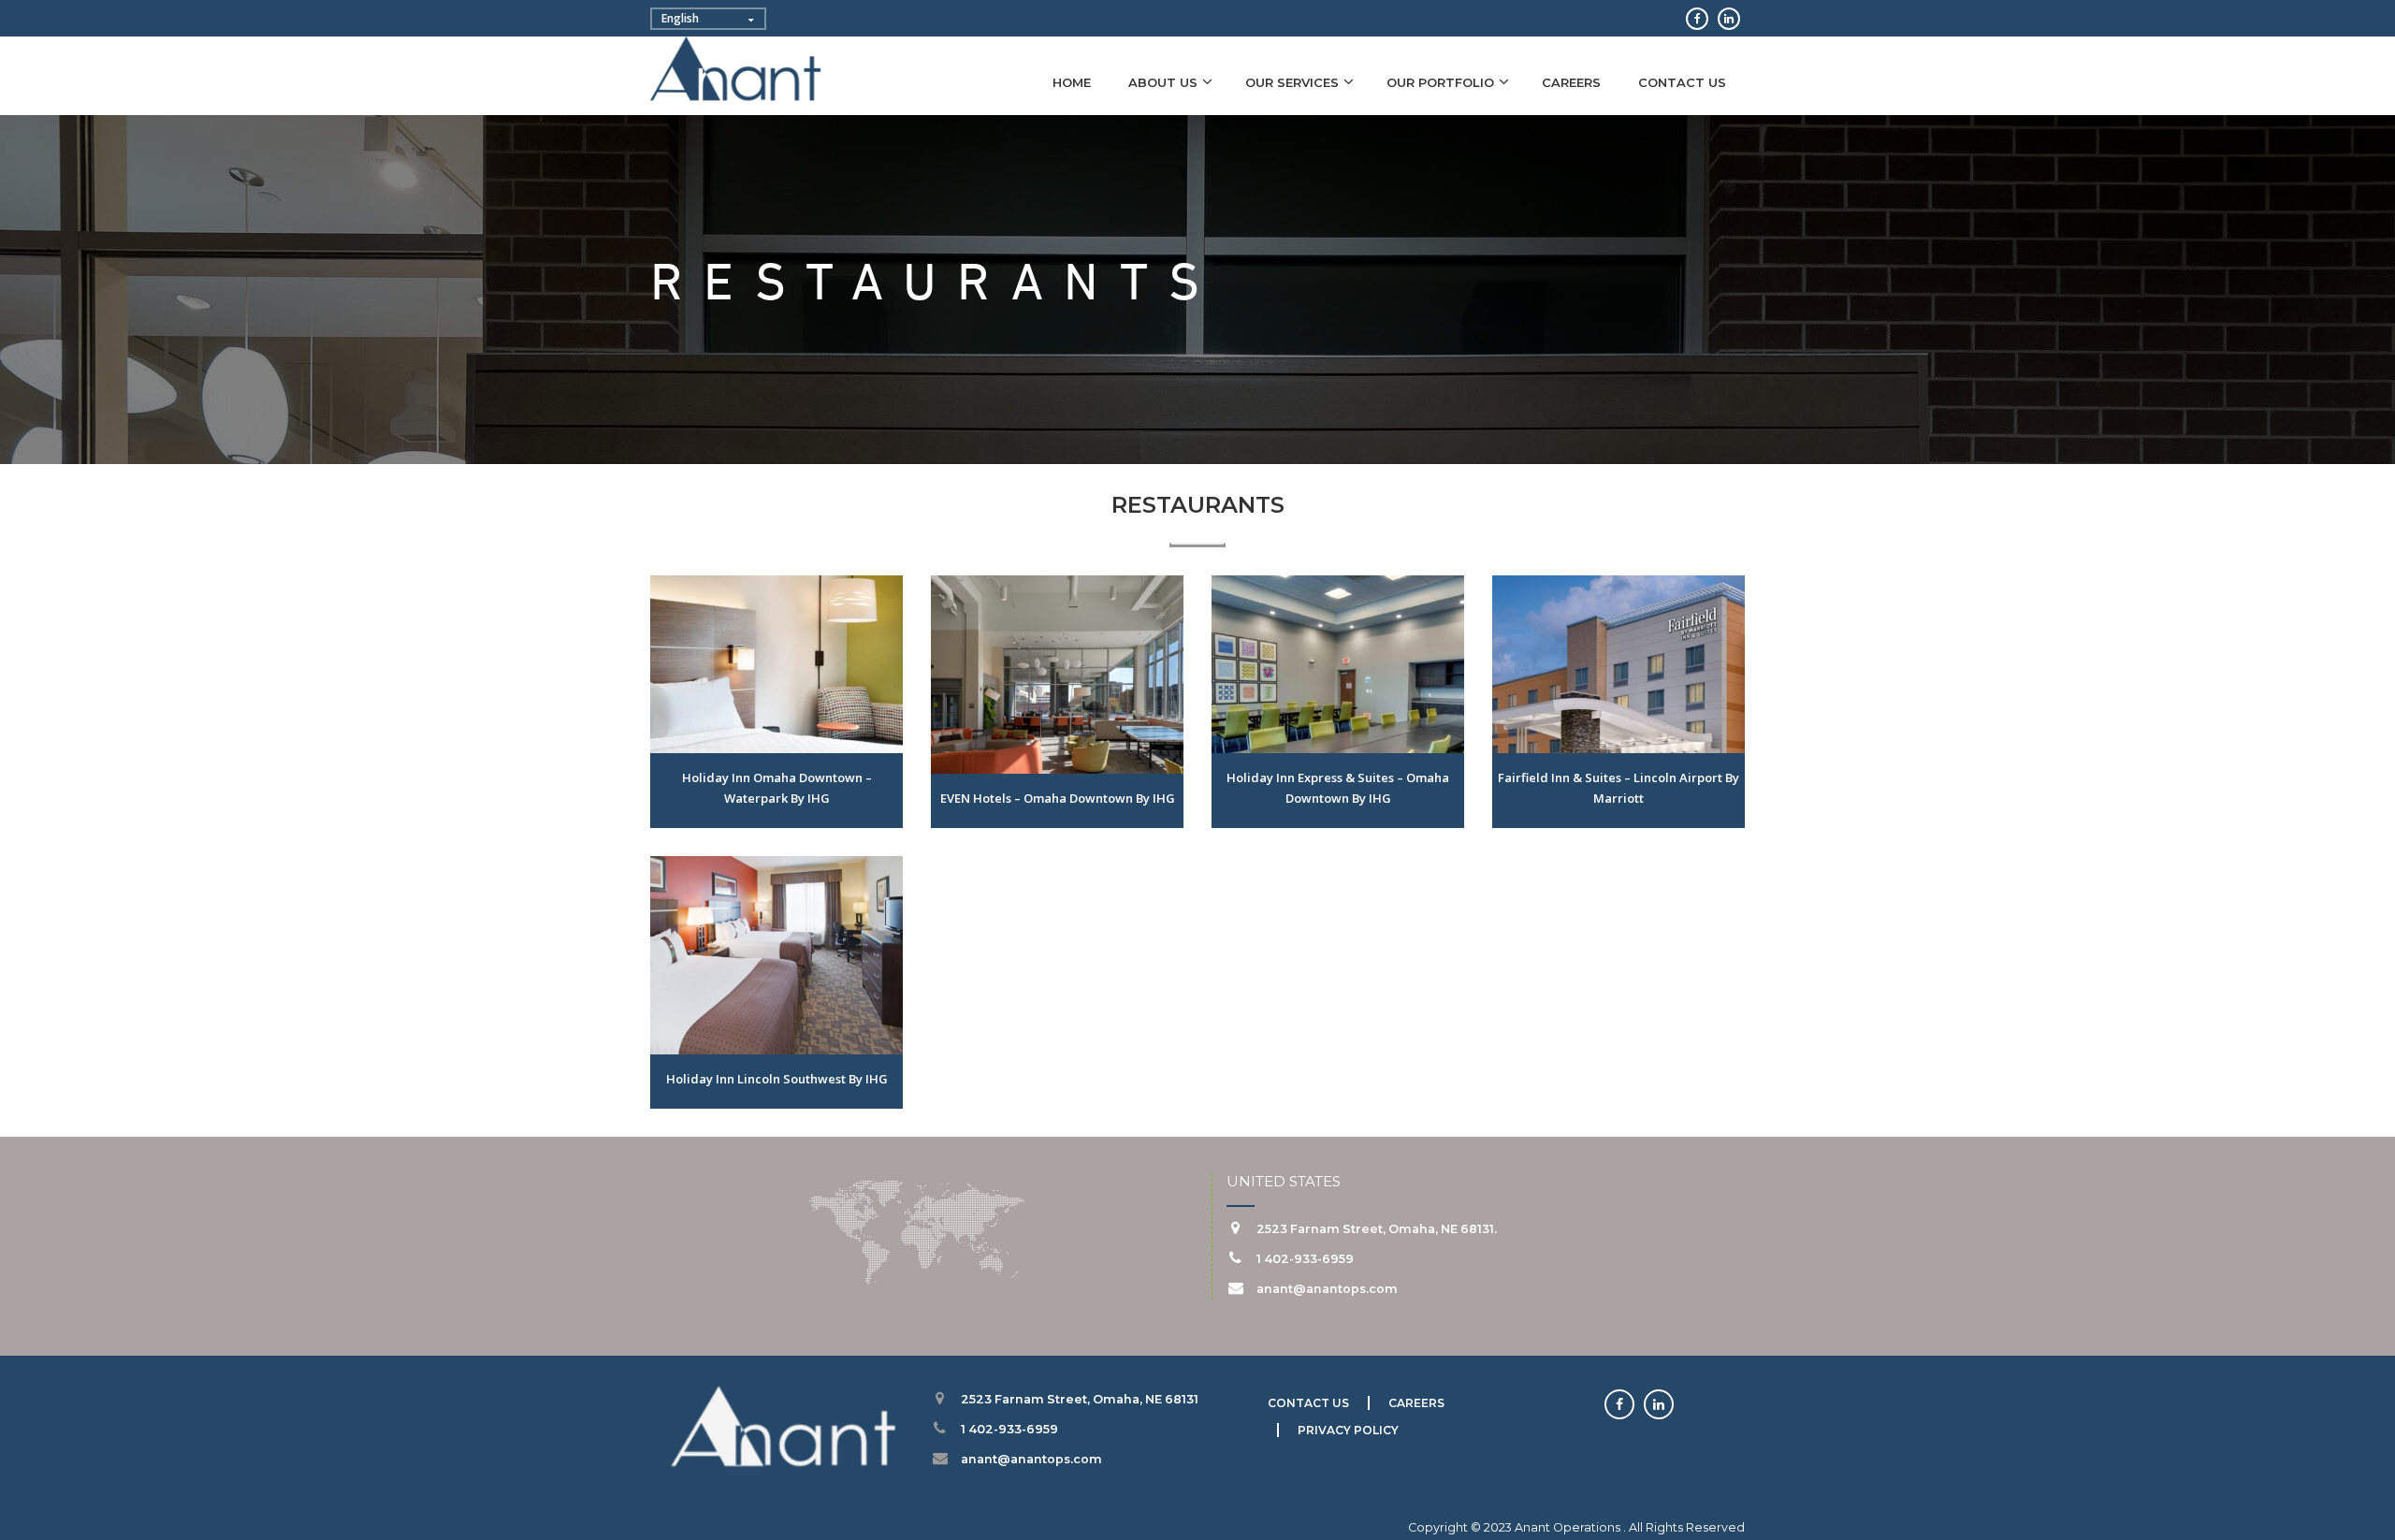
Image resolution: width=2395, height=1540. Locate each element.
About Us (1163, 82)
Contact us (1682, 82)
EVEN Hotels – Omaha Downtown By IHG (1058, 798)
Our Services (1292, 82)
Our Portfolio (1440, 82)
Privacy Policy (1348, 1430)
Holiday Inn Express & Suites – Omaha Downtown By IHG (1338, 788)
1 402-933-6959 (1305, 1259)
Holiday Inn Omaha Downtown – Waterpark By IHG (777, 788)
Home (1072, 82)
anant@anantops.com (1327, 1289)
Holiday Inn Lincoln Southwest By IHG (777, 1079)
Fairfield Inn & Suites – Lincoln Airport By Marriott (1618, 788)
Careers (1571, 82)
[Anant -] (737, 72)
